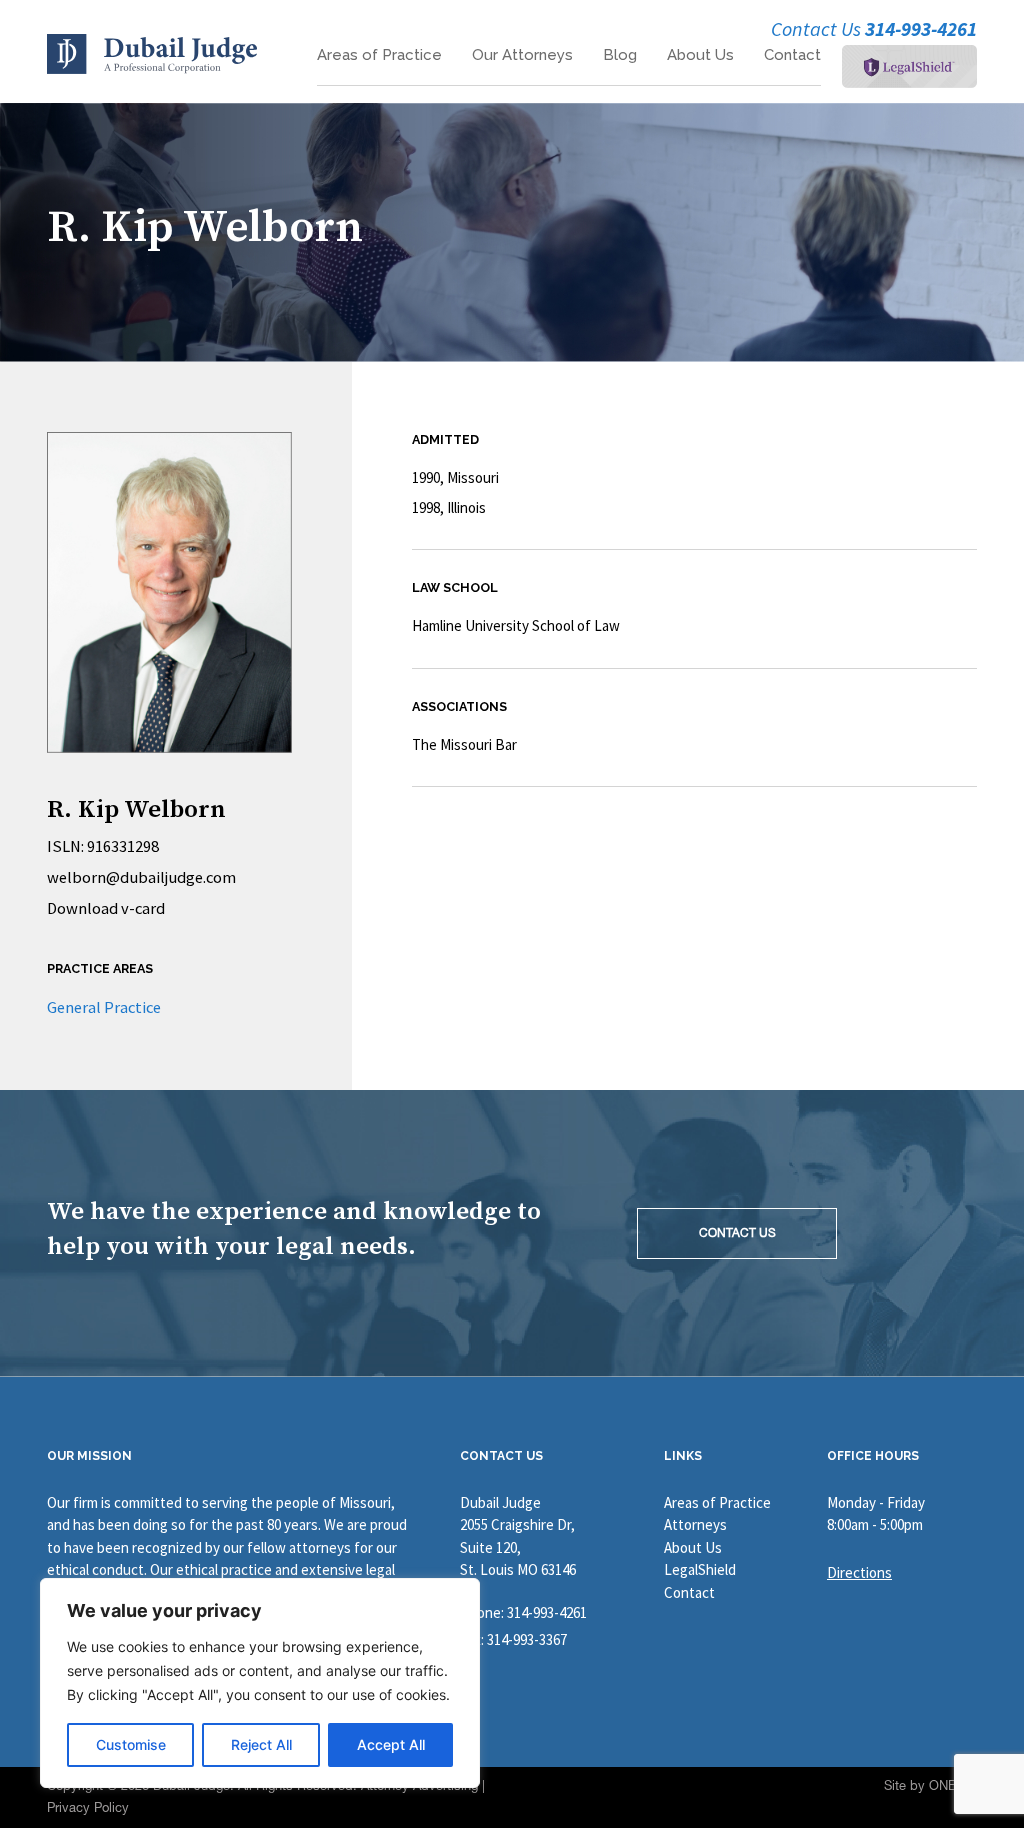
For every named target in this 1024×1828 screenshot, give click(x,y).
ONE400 (953, 1785)
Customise (131, 1744)
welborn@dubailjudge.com (141, 877)
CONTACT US (737, 1233)
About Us (700, 55)
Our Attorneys (522, 55)
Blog (620, 55)
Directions (859, 1572)
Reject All (261, 1744)
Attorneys (695, 1524)
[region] (260, 1683)
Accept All (391, 1744)
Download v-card (106, 908)
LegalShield (700, 1569)
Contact (792, 55)
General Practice (104, 1007)
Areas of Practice (379, 55)
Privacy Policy (88, 1807)
